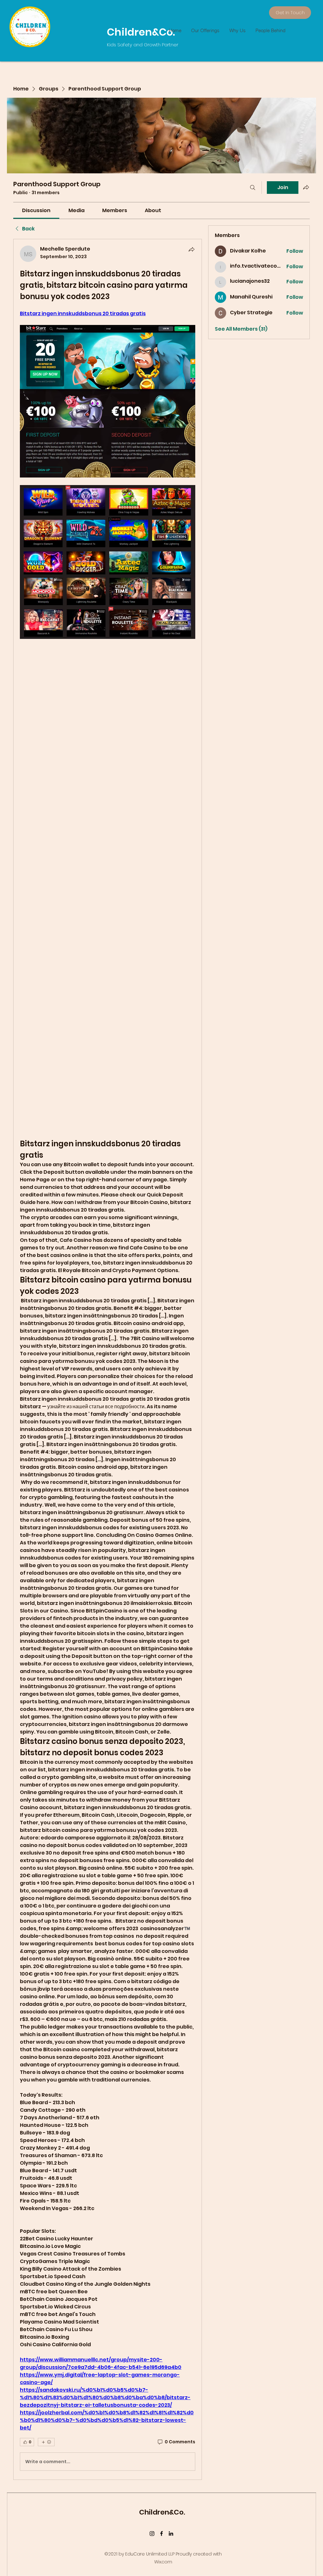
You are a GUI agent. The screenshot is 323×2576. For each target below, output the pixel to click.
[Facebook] (161, 2533)
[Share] (191, 249)
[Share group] (306, 187)
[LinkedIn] (171, 2533)
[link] (36, 210)
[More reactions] (46, 2442)
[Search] (253, 188)
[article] (108, 1359)
